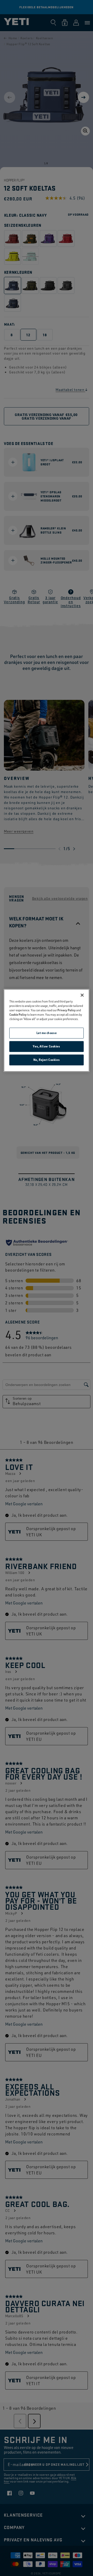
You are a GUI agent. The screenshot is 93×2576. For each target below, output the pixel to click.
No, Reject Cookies (47, 1060)
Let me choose (47, 1033)
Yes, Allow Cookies (46, 1047)
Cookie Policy (18, 1015)
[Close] (82, 995)
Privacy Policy (67, 1010)
